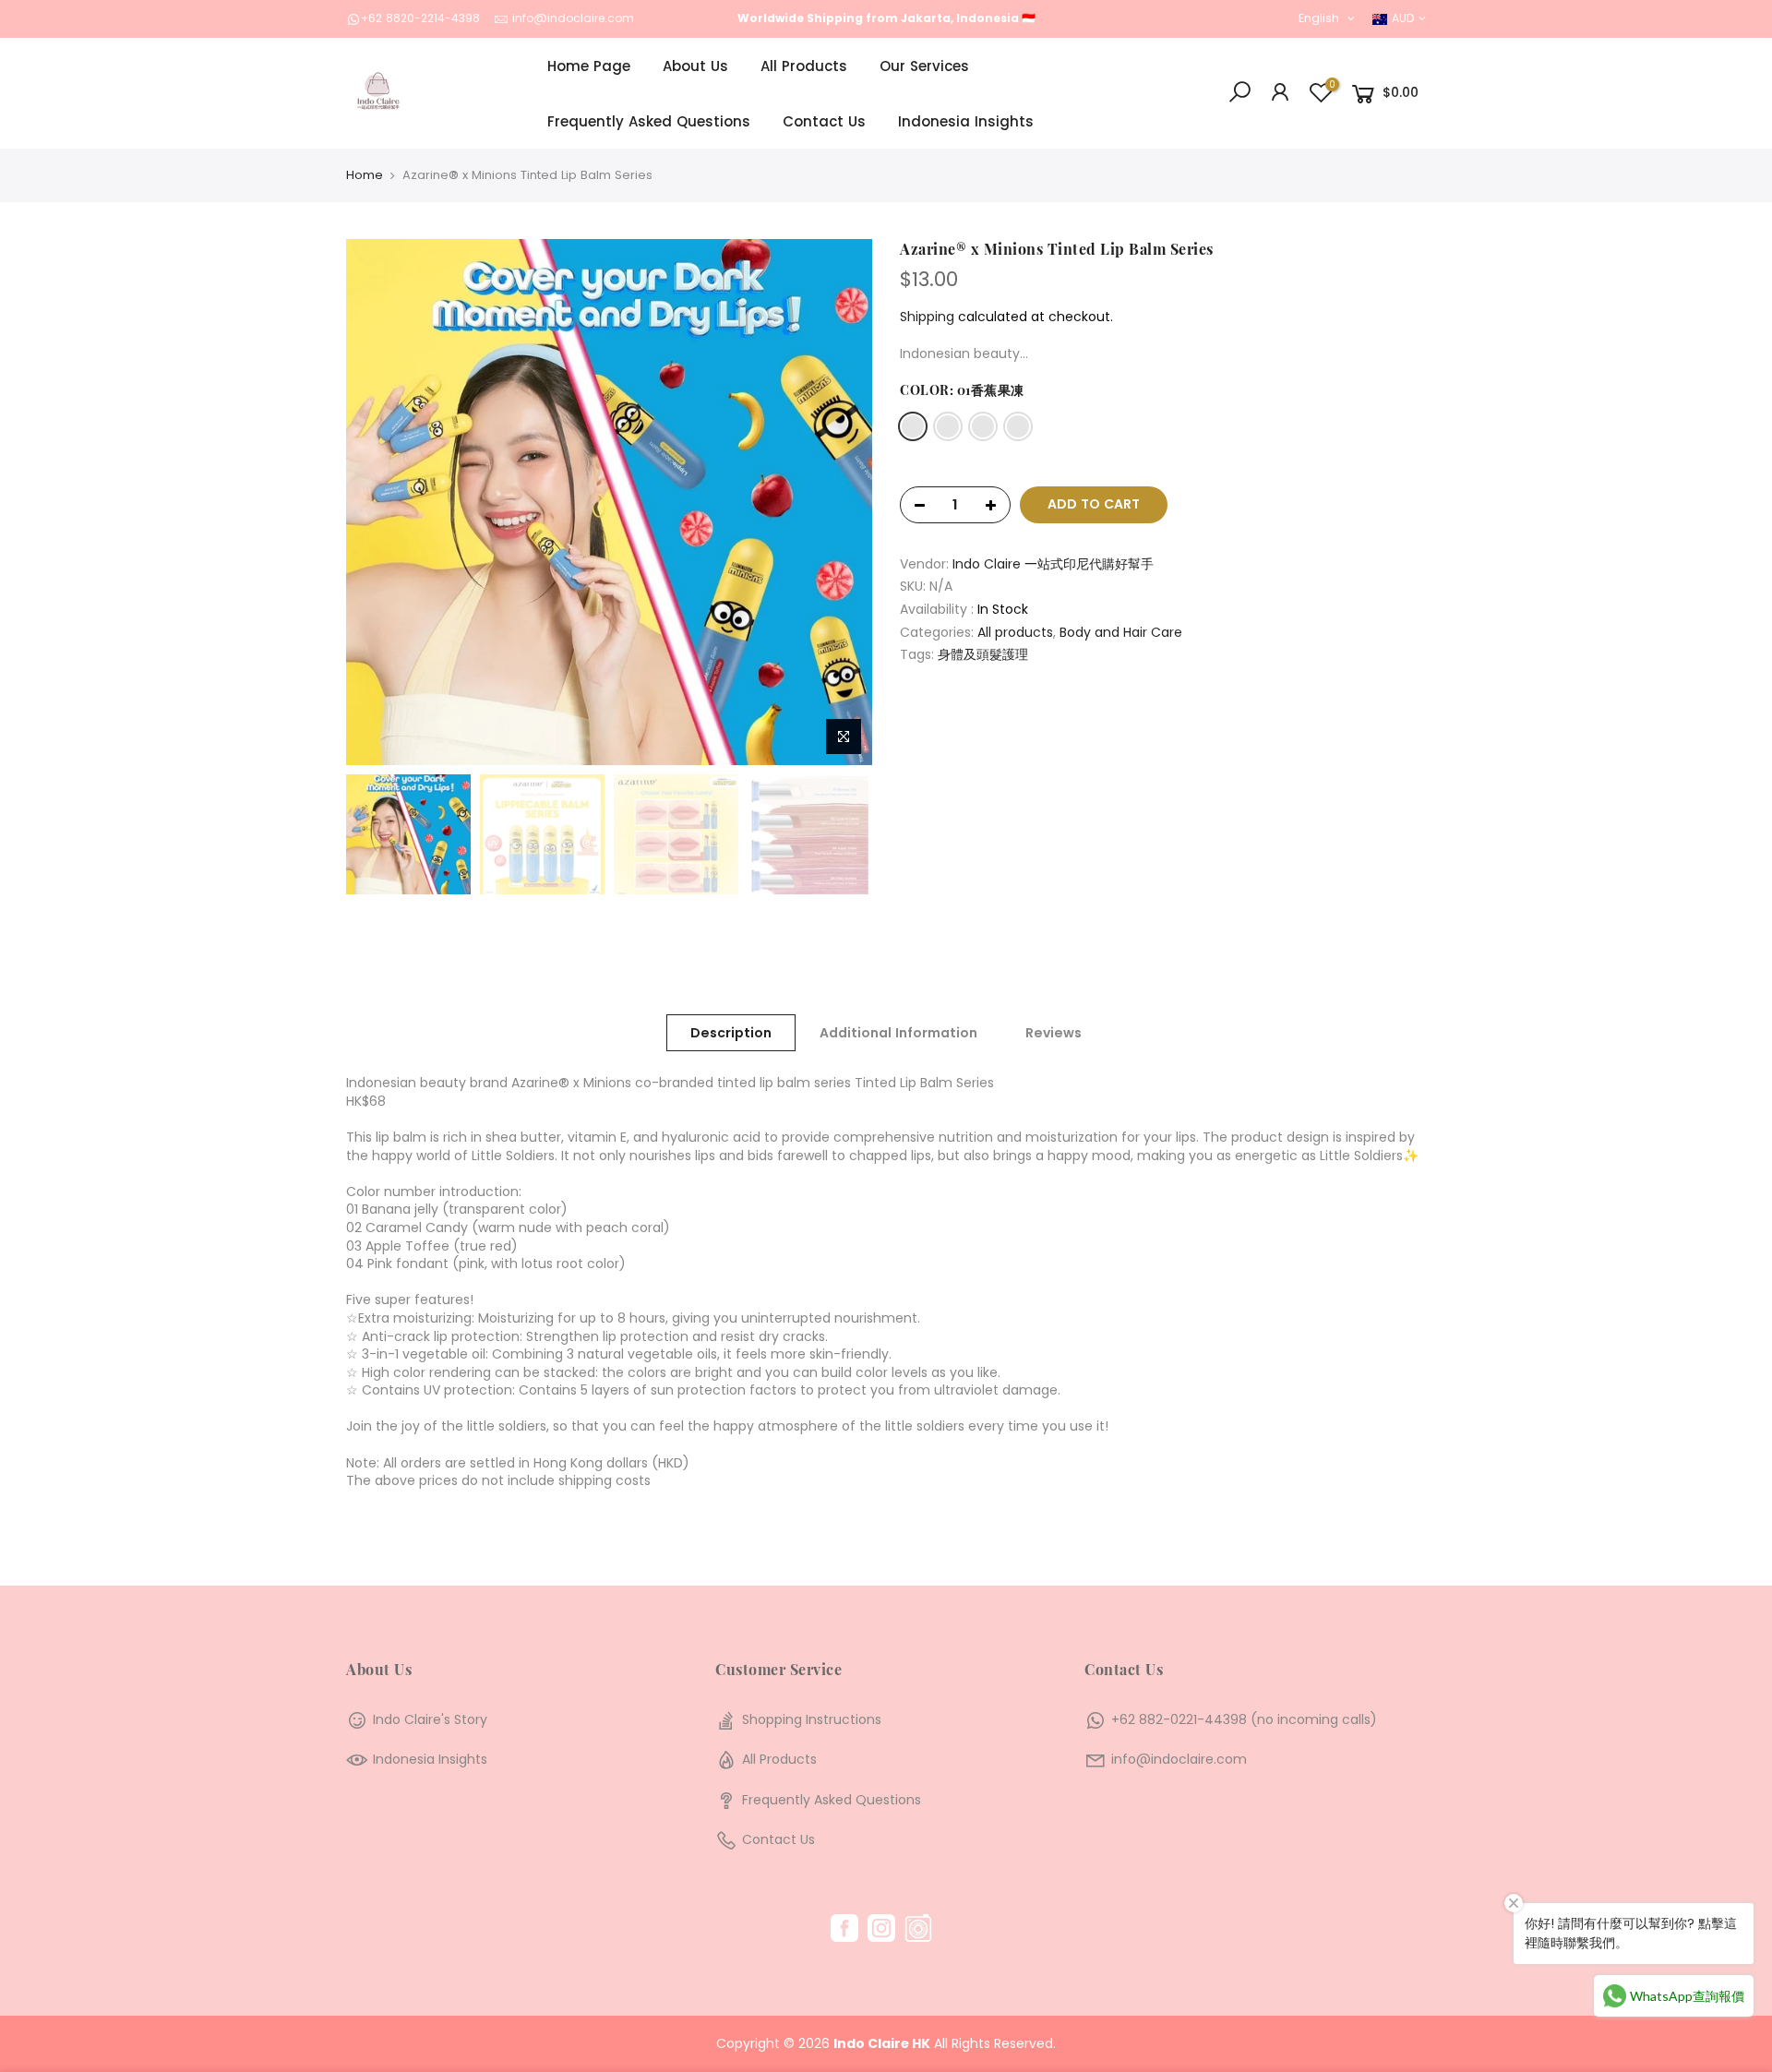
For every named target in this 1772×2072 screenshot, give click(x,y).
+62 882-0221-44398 (1179, 1719)
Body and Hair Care (1121, 633)
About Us (695, 66)
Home (365, 175)
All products (1015, 633)
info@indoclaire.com (573, 18)
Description (731, 1033)
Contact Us (824, 121)
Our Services (924, 66)
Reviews (1054, 1033)
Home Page (589, 66)
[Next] (840, 502)
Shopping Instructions (812, 1719)
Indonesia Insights (966, 121)
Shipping (927, 317)
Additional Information (898, 1033)
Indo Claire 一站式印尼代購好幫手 (1053, 564)
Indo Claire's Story (430, 1719)
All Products (804, 66)
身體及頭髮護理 (983, 655)
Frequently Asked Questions (649, 121)
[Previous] (378, 502)
